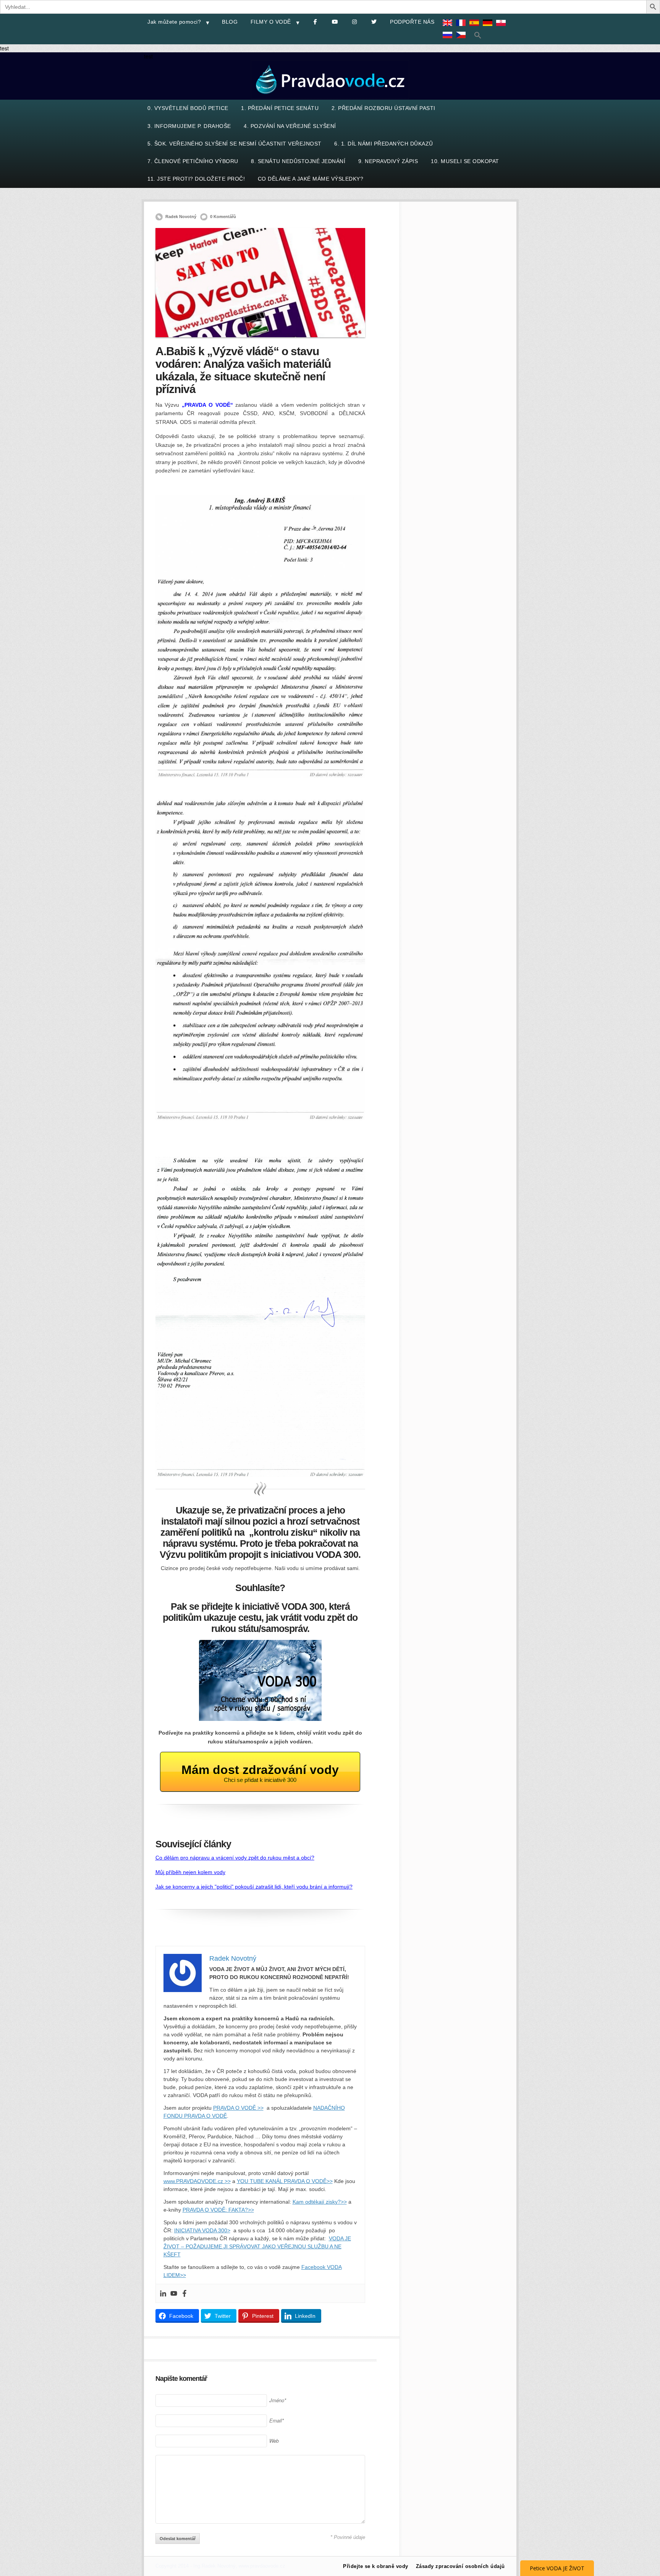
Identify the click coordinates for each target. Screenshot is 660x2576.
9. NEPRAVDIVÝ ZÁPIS (388, 161)
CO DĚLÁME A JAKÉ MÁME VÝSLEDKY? (311, 179)
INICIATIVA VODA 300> (202, 2230)
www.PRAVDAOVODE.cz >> (197, 2181)
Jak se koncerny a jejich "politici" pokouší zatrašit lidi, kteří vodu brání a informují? (254, 1887)
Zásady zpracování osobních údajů (460, 2566)
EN (449, 28)
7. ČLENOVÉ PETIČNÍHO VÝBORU (193, 161)
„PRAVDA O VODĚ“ (207, 405)
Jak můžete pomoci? (174, 22)
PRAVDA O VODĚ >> (238, 2108)
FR (463, 28)
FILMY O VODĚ (271, 22)
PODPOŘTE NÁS (412, 22)
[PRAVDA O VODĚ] (330, 98)
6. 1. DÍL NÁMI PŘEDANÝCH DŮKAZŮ (384, 144)
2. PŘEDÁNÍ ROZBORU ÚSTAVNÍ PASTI (383, 108)
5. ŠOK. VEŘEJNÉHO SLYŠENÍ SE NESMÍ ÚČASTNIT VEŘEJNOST (235, 144)
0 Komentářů (223, 217)
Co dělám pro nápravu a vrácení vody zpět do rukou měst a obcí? (235, 1858)
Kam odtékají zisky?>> (320, 2202)
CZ (463, 40)
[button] (478, 35)
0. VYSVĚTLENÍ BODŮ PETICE (188, 108)
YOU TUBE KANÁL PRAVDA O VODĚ (282, 2181)
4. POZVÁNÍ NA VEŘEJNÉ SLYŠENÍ (290, 126)
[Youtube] (174, 2293)
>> (330, 2181)
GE (489, 28)
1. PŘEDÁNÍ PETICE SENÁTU (280, 108)
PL (503, 28)
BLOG (230, 22)
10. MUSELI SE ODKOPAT (465, 161)
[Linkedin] (163, 2293)
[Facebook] (184, 2293)
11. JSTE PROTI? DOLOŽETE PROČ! (196, 179)
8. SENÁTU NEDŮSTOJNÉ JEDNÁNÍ (298, 161)
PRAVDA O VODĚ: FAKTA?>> (218, 2210)
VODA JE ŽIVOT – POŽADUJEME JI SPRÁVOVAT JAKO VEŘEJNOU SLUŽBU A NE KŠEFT (257, 2246)
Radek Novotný (181, 217)
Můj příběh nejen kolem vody (190, 1872)
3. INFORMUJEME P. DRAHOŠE (189, 126)
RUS (449, 40)
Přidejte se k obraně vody (376, 2566)
